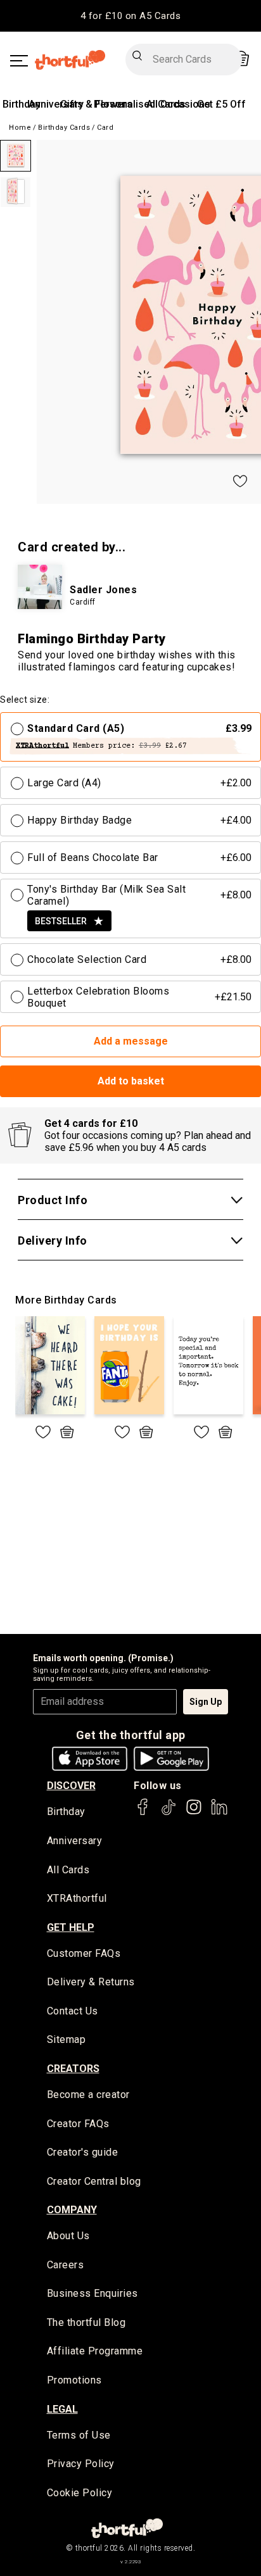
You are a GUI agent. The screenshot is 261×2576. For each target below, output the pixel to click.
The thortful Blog (86, 2322)
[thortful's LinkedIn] (219, 1813)
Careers (66, 2265)
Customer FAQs (84, 1953)
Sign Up (206, 1702)
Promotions (74, 2380)
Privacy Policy (81, 2464)
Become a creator (88, 2095)
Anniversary (56, 104)
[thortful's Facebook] (143, 1813)
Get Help (71, 1927)
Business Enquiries (92, 2293)
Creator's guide (83, 2152)
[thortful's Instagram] (194, 1813)
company (72, 2210)
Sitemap (67, 2039)
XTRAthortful (77, 1898)
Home (20, 128)
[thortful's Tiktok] (169, 1813)
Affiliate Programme (95, 2351)
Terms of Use (79, 2435)
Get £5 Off (221, 104)
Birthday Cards (64, 128)
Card (105, 128)
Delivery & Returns (91, 1982)
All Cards (68, 1870)
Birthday (22, 104)
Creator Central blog (94, 2181)
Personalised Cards (140, 104)
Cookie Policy (80, 2493)
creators (73, 2069)
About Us (68, 2236)
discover (71, 1786)
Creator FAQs (78, 2124)
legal (62, 2409)
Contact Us (73, 2011)
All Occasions (178, 104)
